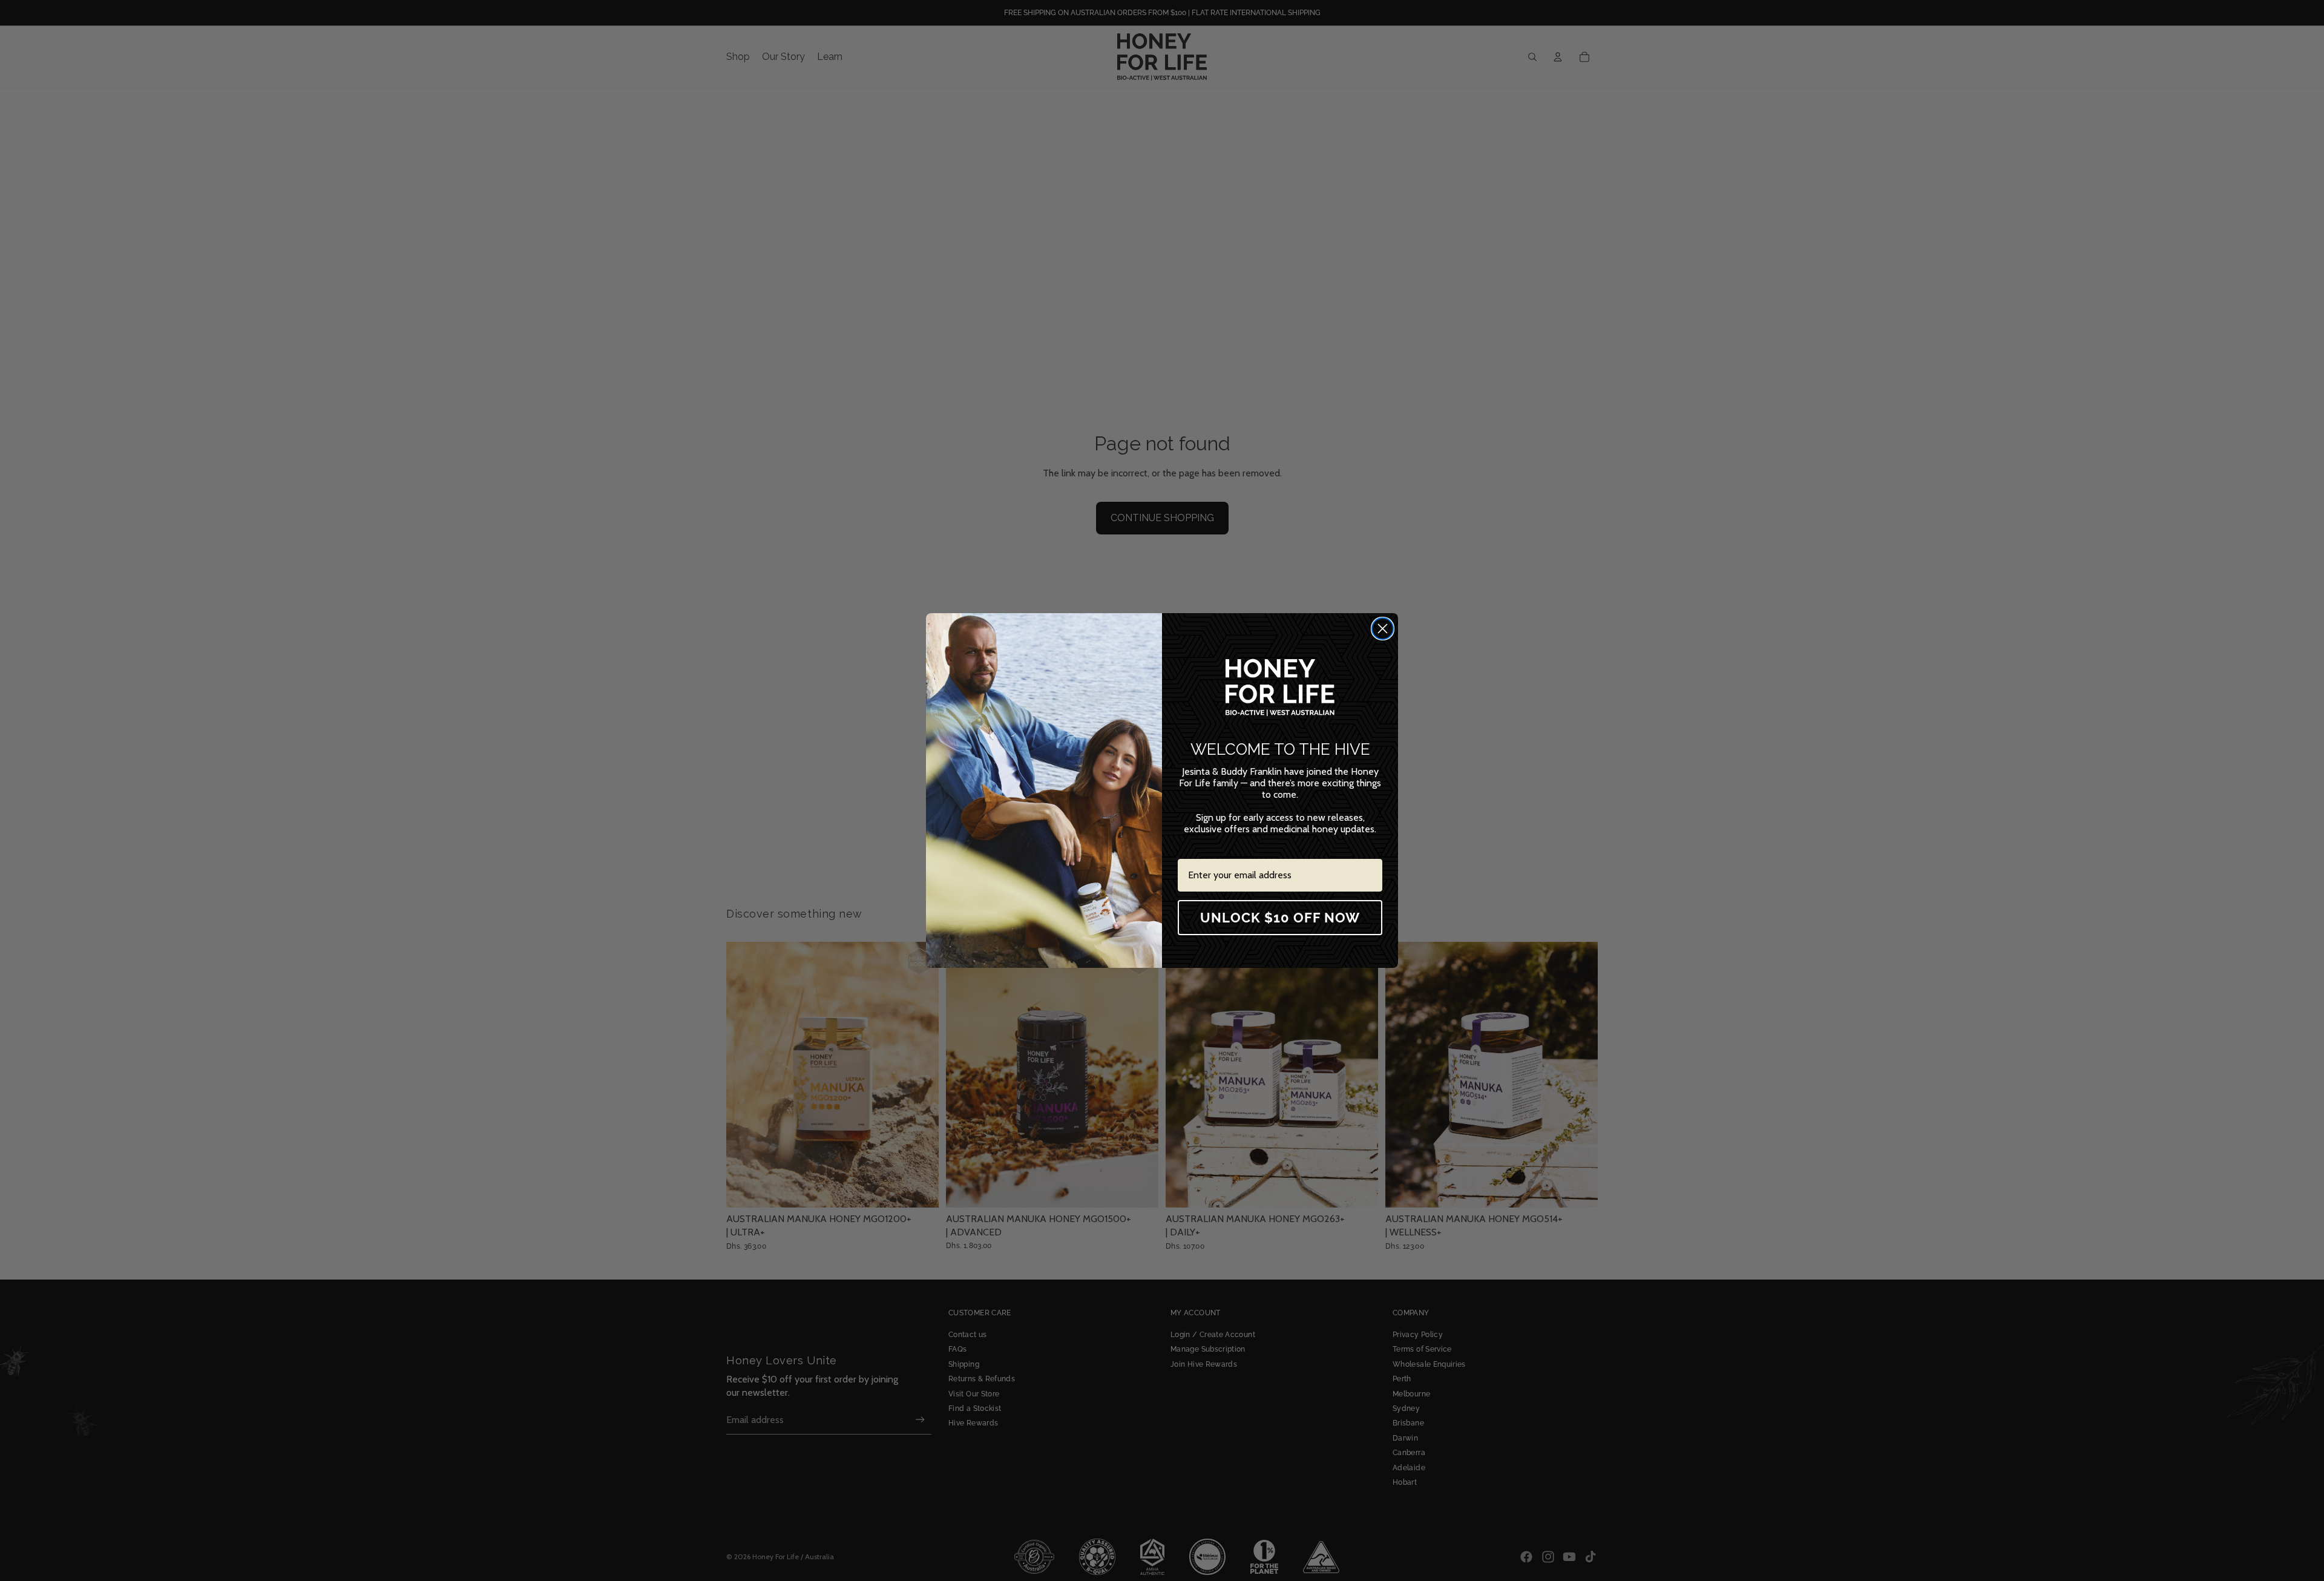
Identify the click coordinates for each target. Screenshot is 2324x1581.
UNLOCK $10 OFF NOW (1280, 918)
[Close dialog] (1383, 629)
